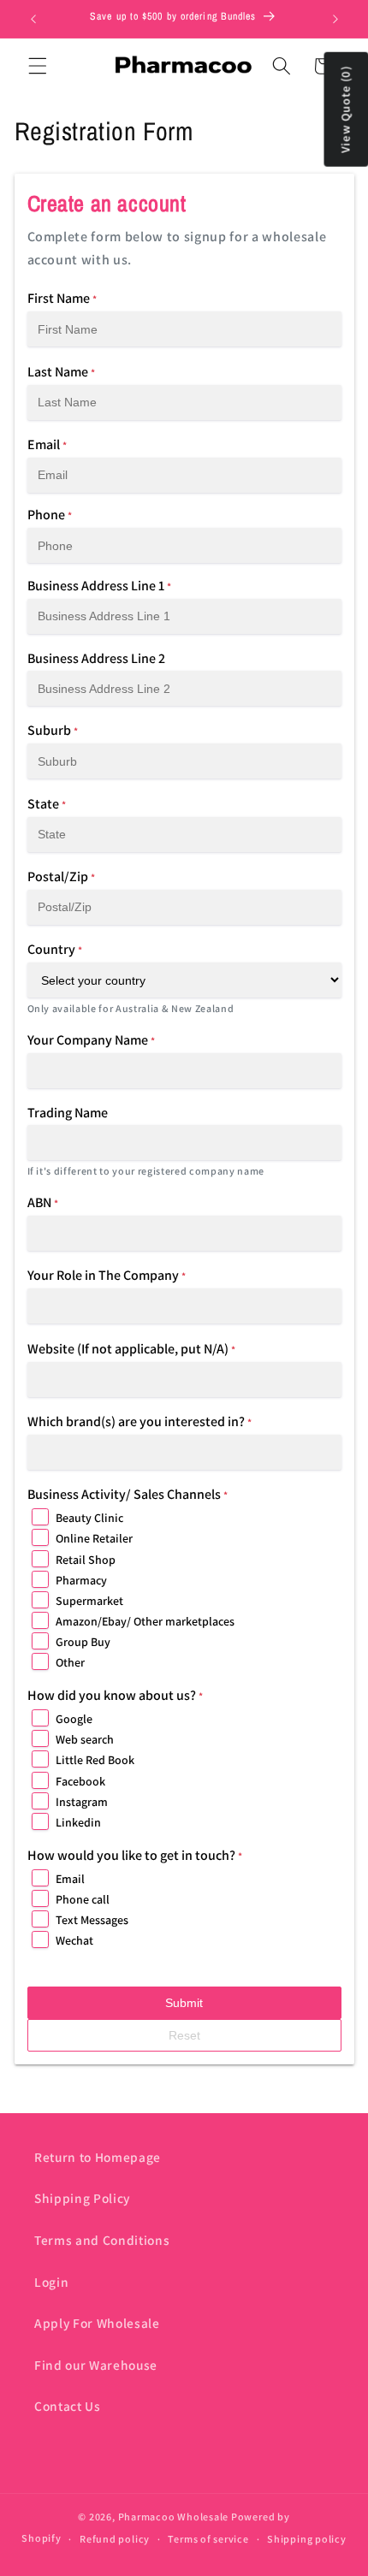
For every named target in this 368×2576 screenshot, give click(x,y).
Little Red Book (95, 1760)
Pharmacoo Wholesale (174, 2517)
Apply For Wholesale (97, 2323)
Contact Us (68, 2406)
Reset (184, 2035)
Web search (85, 1739)
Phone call (83, 1899)
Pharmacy (81, 1580)
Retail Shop (86, 1560)
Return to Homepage (98, 2157)
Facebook (80, 1781)
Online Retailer (94, 1538)
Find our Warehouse (96, 2365)
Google (74, 1719)
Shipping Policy (82, 2198)
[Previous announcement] (33, 19)
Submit (184, 2003)
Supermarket (89, 1601)
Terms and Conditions (102, 2240)
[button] (38, 66)
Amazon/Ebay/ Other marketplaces (145, 1621)
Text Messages (92, 1920)
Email (70, 1879)
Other (70, 1662)
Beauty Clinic (89, 1518)
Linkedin (78, 1822)
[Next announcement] (335, 19)
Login (51, 2282)
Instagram (82, 1802)
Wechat (74, 1940)
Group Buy (83, 1642)
